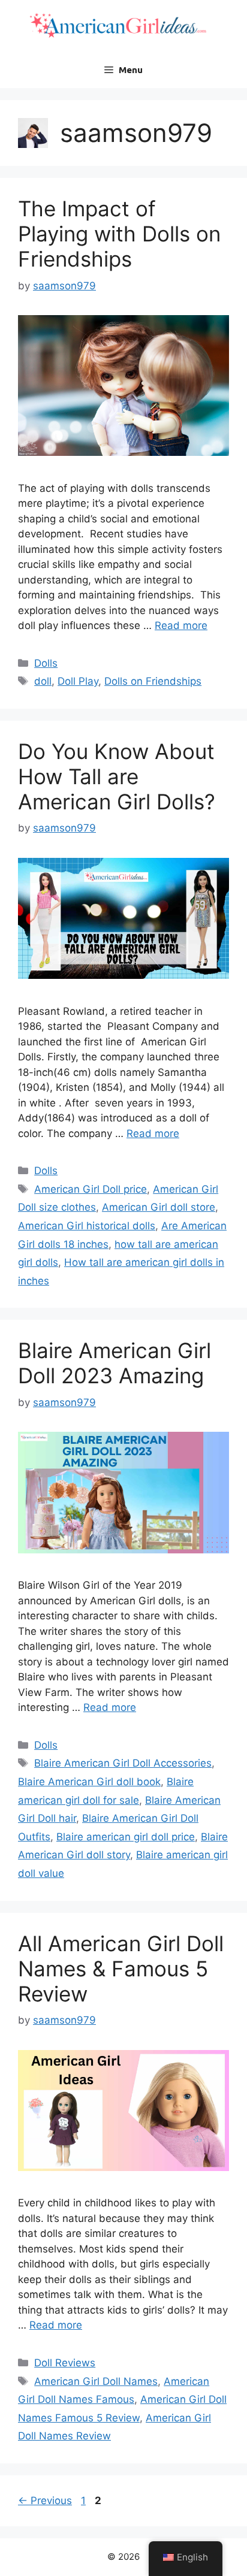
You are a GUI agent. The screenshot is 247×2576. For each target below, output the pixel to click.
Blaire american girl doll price (126, 1837)
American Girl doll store (159, 1207)
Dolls (46, 663)
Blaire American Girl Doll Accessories (123, 1763)
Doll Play (78, 681)
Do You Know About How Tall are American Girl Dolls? (117, 776)
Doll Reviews (65, 2363)
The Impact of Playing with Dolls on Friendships (119, 234)
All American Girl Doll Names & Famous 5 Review (121, 1969)
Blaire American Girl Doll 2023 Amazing (115, 1363)
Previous (45, 2501)
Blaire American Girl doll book (89, 1782)
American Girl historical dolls (87, 1226)
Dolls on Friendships (153, 681)
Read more (181, 625)
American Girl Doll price (91, 1189)
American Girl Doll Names (96, 2381)
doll (43, 681)
